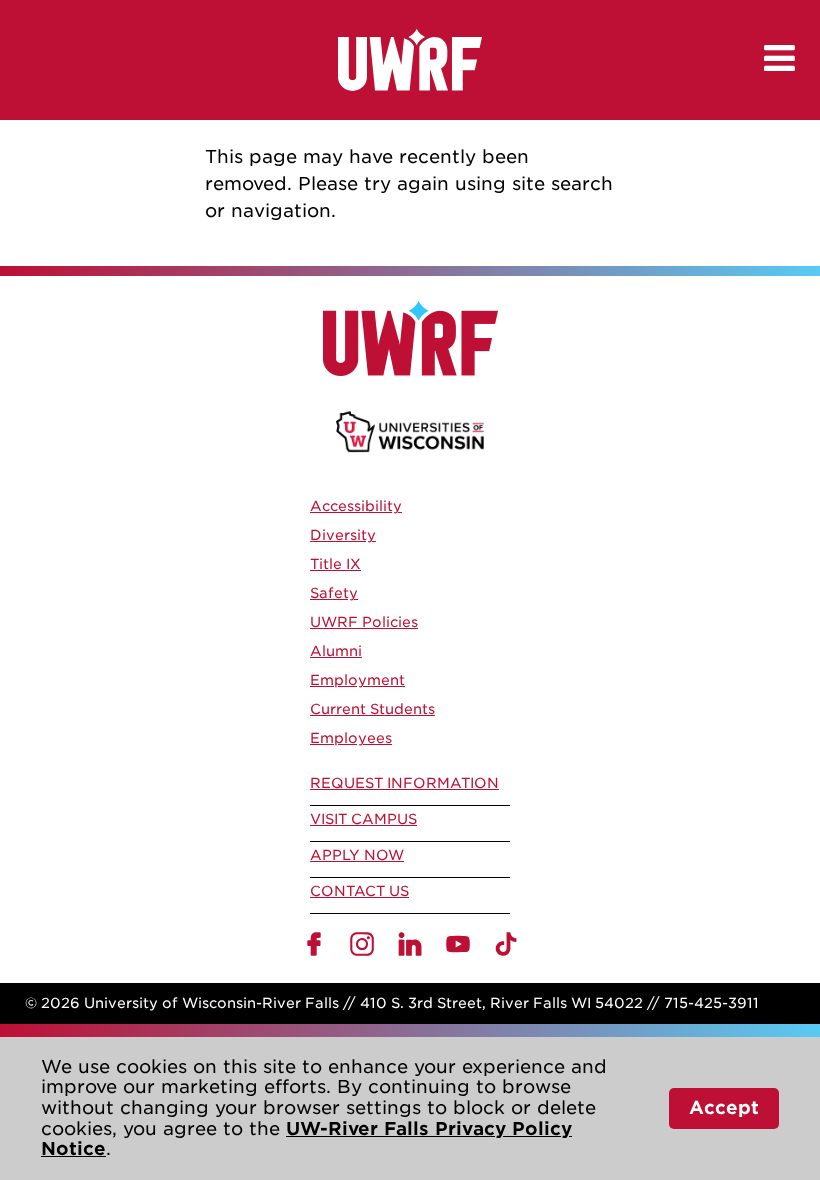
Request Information (404, 783)
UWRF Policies (364, 622)
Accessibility (356, 506)
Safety (334, 593)
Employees (351, 738)
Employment (357, 680)
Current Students (372, 709)
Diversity (343, 535)
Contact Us (359, 891)
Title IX (335, 564)
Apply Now (357, 855)
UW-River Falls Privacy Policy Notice (306, 1139)
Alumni (336, 651)
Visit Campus (363, 819)
